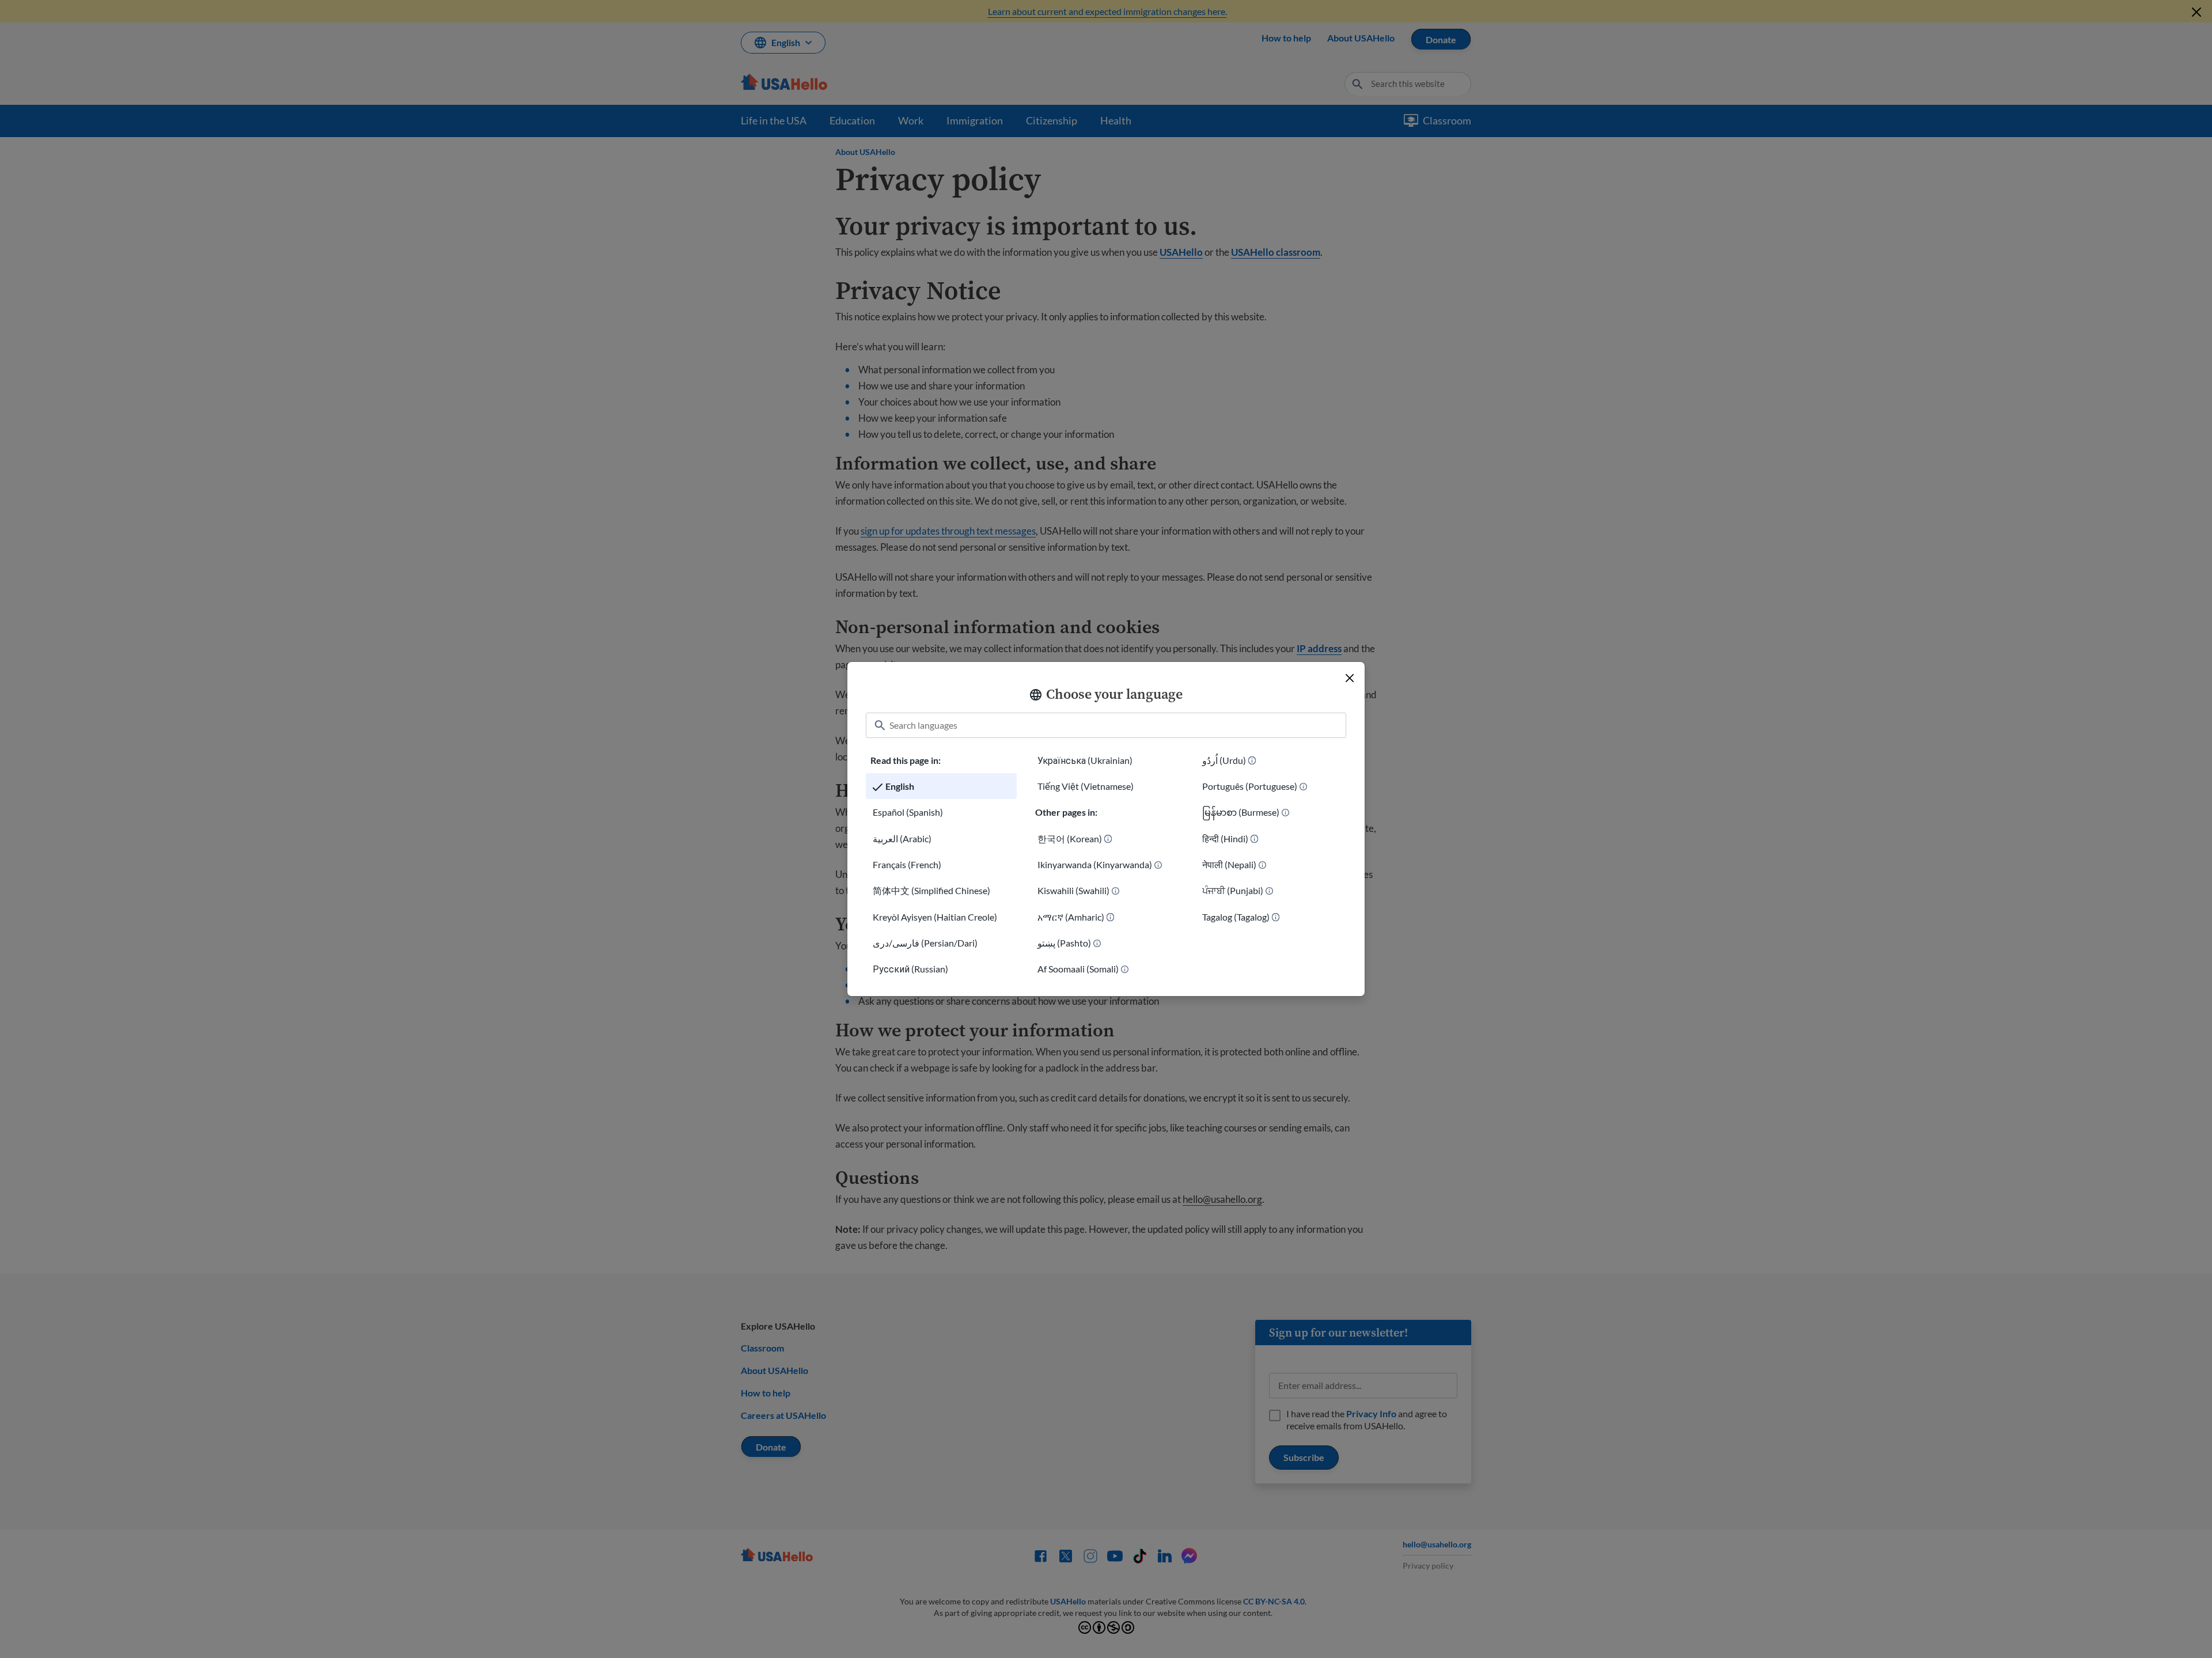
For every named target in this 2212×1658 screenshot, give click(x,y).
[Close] (1350, 678)
